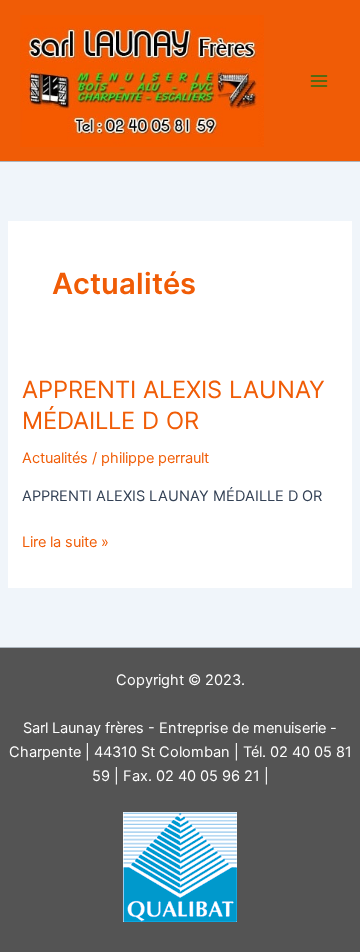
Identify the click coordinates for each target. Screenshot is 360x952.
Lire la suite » (65, 543)
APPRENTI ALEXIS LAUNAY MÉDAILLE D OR (173, 405)
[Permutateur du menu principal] (319, 81)
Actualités (55, 458)
